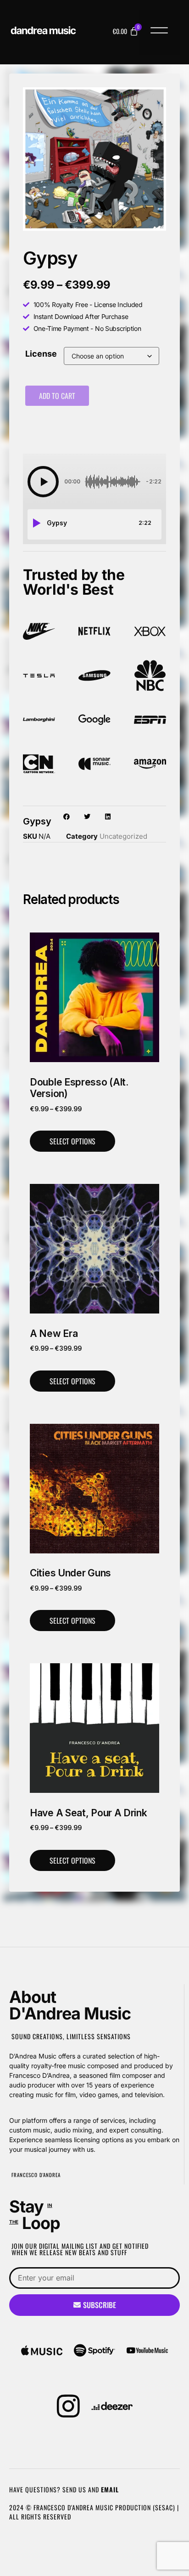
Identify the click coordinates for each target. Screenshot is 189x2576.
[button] (159, 32)
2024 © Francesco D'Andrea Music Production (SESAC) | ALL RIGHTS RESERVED (94, 2512)
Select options (72, 1141)
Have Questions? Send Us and (64, 2489)
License (41, 354)
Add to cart (57, 396)
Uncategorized (123, 836)
